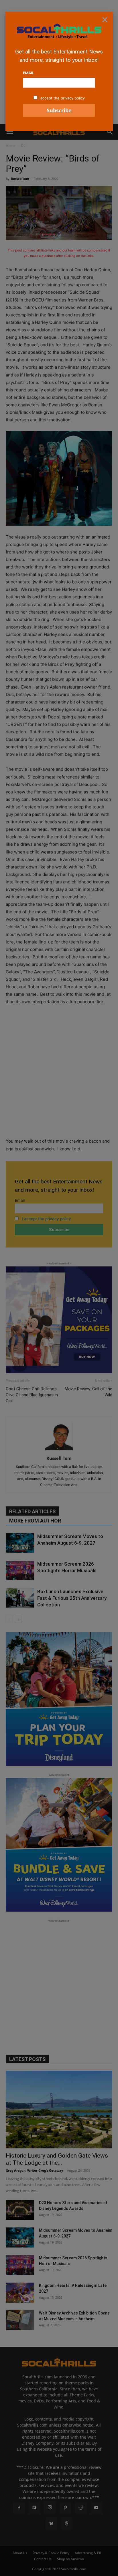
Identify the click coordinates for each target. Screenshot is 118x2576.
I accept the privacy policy (62, 98)
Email (28, 73)
